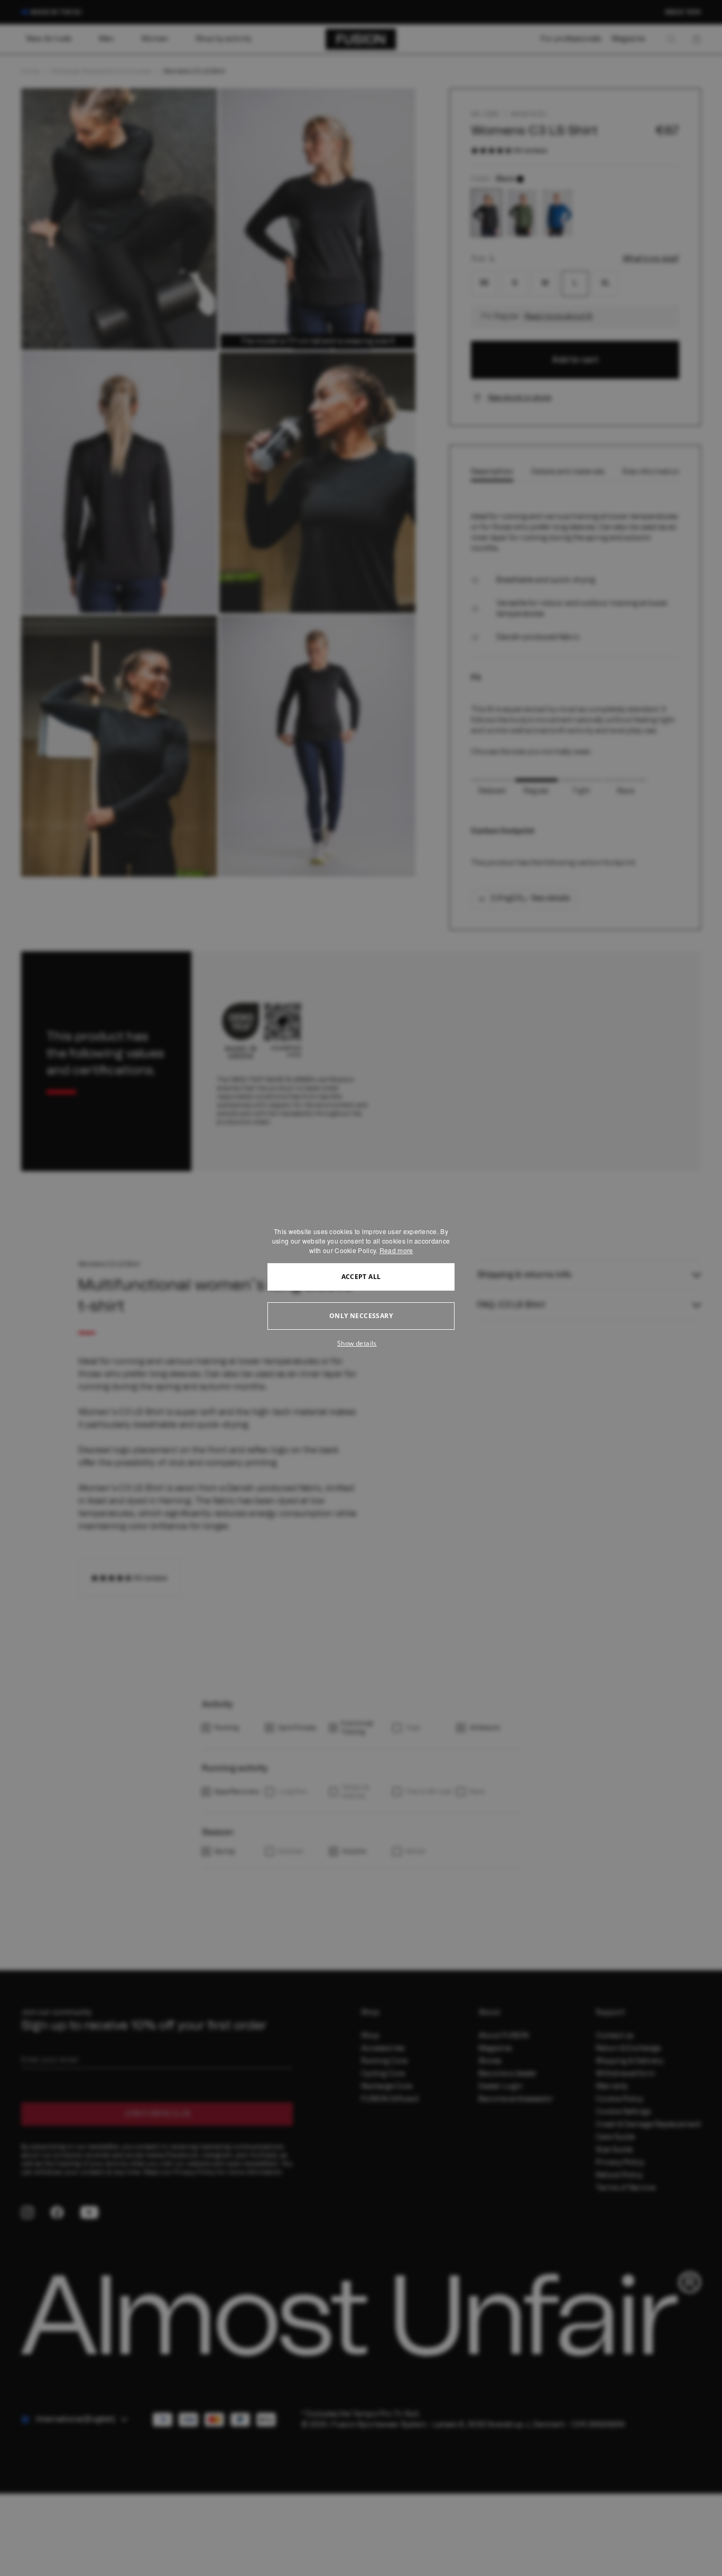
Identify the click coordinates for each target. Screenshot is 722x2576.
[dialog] (361, 1288)
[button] (361, 1343)
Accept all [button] (361, 1277)
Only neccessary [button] (361, 1316)
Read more (396, 1250)
